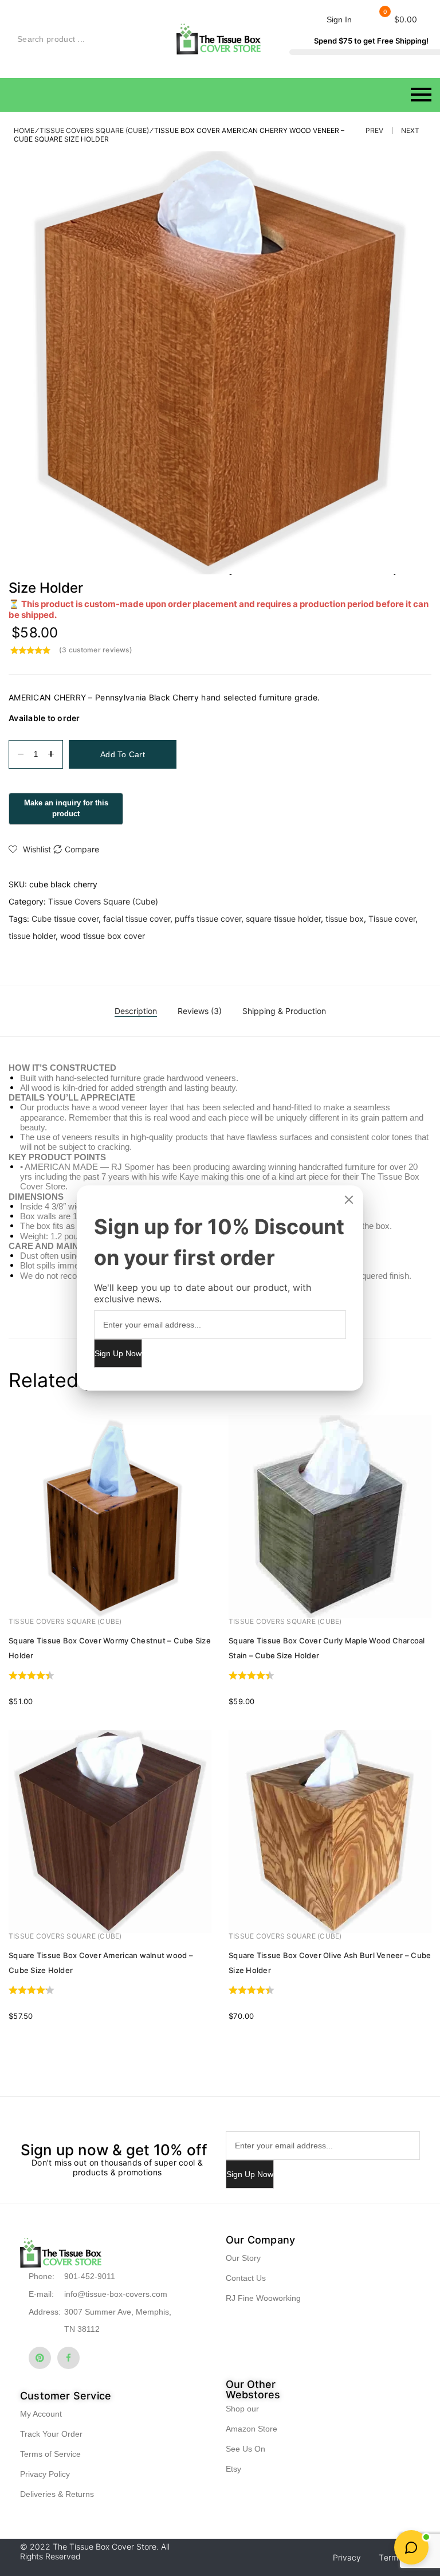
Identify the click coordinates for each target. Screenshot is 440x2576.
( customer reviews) (96, 650)
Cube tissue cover (65, 919)
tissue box (345, 919)
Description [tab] (136, 1011)
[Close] (349, 1200)
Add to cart (123, 754)
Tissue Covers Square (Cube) (94, 130)
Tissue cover (392, 919)
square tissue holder (283, 919)
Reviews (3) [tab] (200, 1011)
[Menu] (220, 95)
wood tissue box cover (103, 936)
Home (24, 130)
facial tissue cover (137, 919)
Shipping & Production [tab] (284, 1011)
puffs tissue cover (208, 919)
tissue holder (32, 936)
